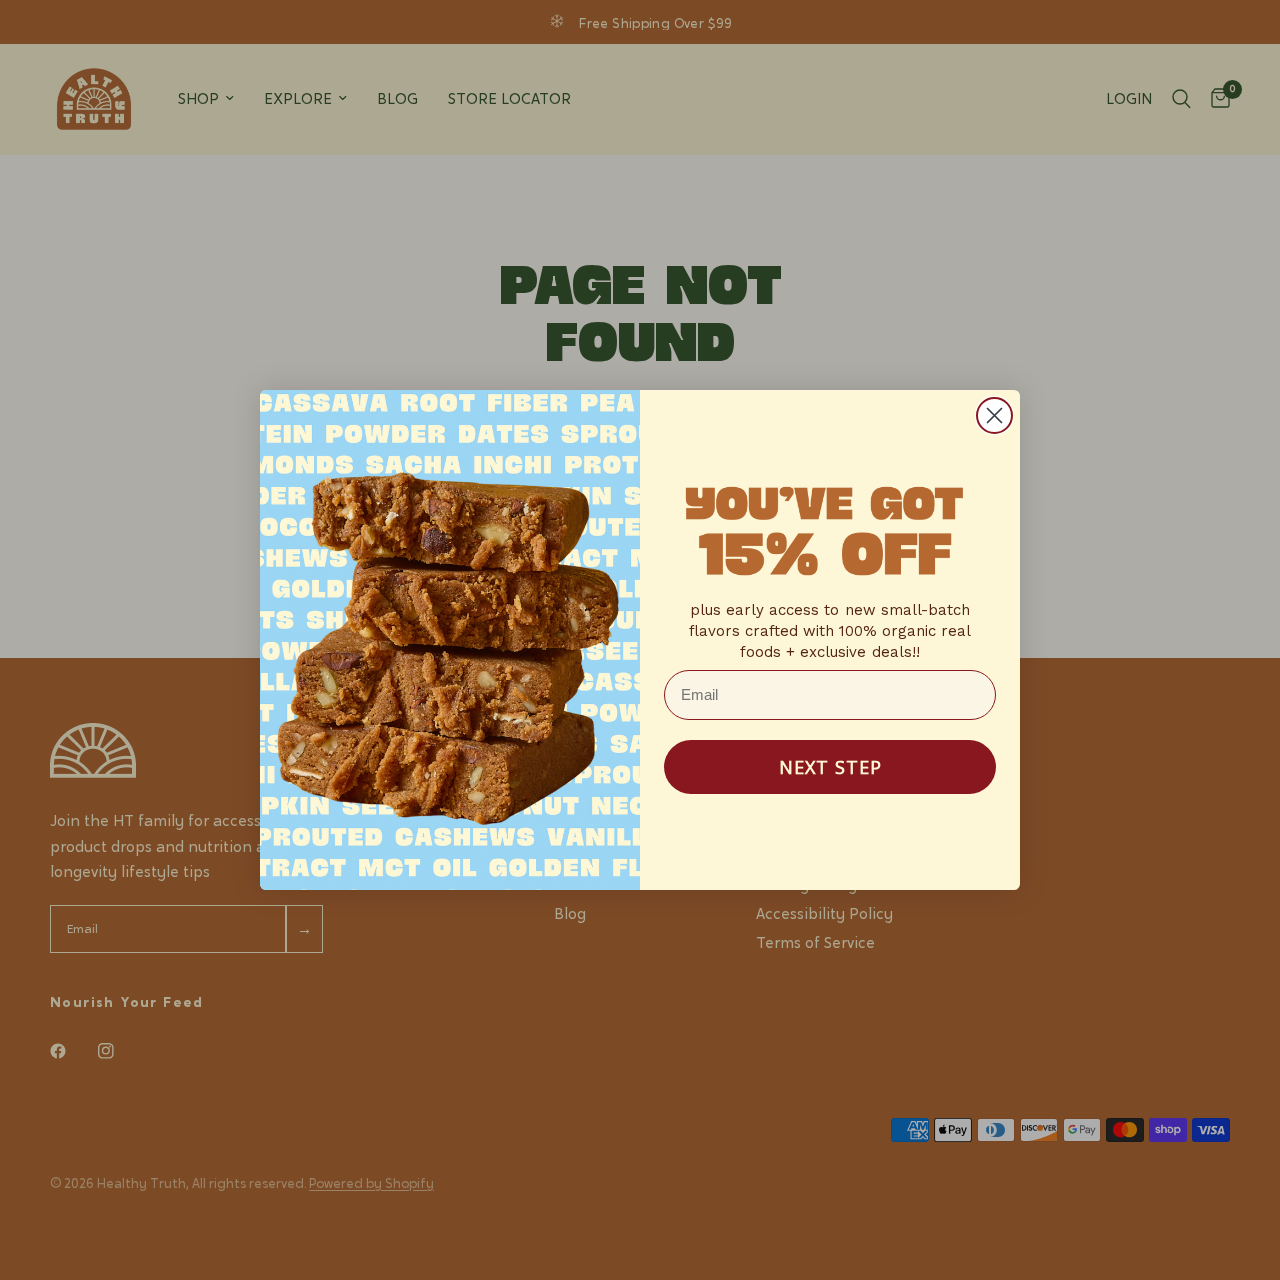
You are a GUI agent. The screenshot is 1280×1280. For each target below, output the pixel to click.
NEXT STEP (830, 767)
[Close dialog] (994, 415)
